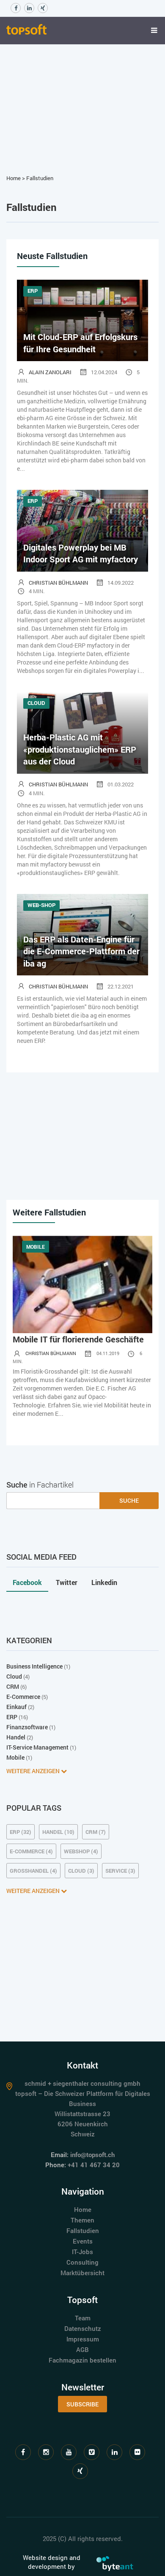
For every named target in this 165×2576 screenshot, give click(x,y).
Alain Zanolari (50, 372)
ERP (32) (21, 1832)
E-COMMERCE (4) (31, 1851)
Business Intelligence (34, 1666)
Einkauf (16, 1707)
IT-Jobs (82, 2252)
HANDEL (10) (58, 1832)
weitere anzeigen (34, 1771)
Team (83, 2318)
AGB (82, 2349)
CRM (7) (96, 1832)
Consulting (82, 2262)
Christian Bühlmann (58, 583)
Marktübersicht (82, 2273)
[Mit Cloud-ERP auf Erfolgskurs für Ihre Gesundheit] (82, 320)
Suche (129, 1500)
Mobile (15, 1757)
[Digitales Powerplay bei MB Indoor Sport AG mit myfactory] (82, 530)
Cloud (14, 1676)
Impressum (83, 2339)
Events (83, 2241)
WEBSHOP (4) (81, 1851)
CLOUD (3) (81, 1871)
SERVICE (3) (120, 1871)
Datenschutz (83, 2328)
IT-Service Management (37, 1747)
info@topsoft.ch (92, 2155)
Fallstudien (40, 178)
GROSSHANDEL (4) (33, 1871)
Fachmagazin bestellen (82, 2360)
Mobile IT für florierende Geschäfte (78, 1339)
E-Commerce (23, 1697)
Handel (16, 1737)
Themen (82, 2220)
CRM (13, 1686)
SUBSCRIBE (82, 2404)
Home (14, 178)
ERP (12, 1717)
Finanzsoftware (27, 1727)
